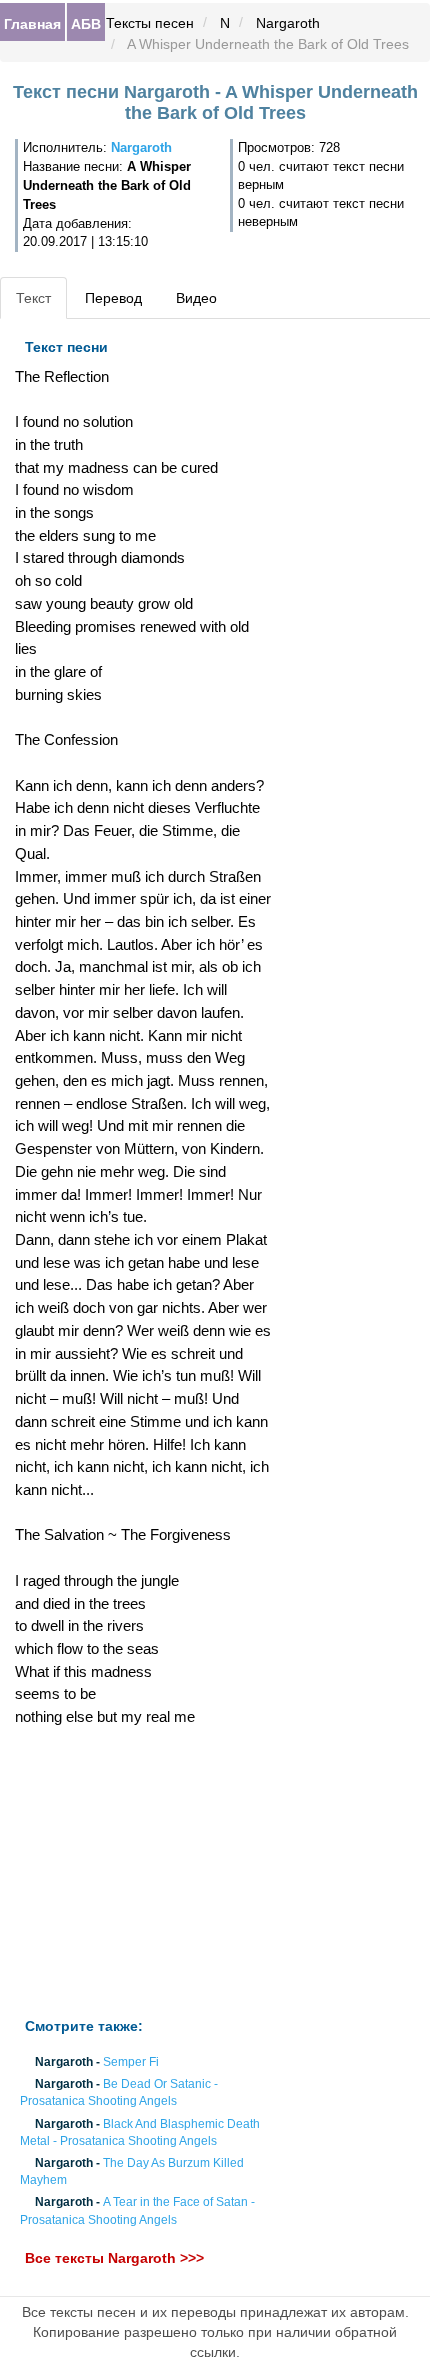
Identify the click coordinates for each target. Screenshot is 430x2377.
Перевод (113, 298)
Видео (196, 298)
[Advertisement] (143, 1873)
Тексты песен (150, 23)
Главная (32, 23)
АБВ (86, 23)
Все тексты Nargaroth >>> (114, 2258)
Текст (33, 298)
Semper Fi (131, 2062)
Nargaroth (288, 23)
